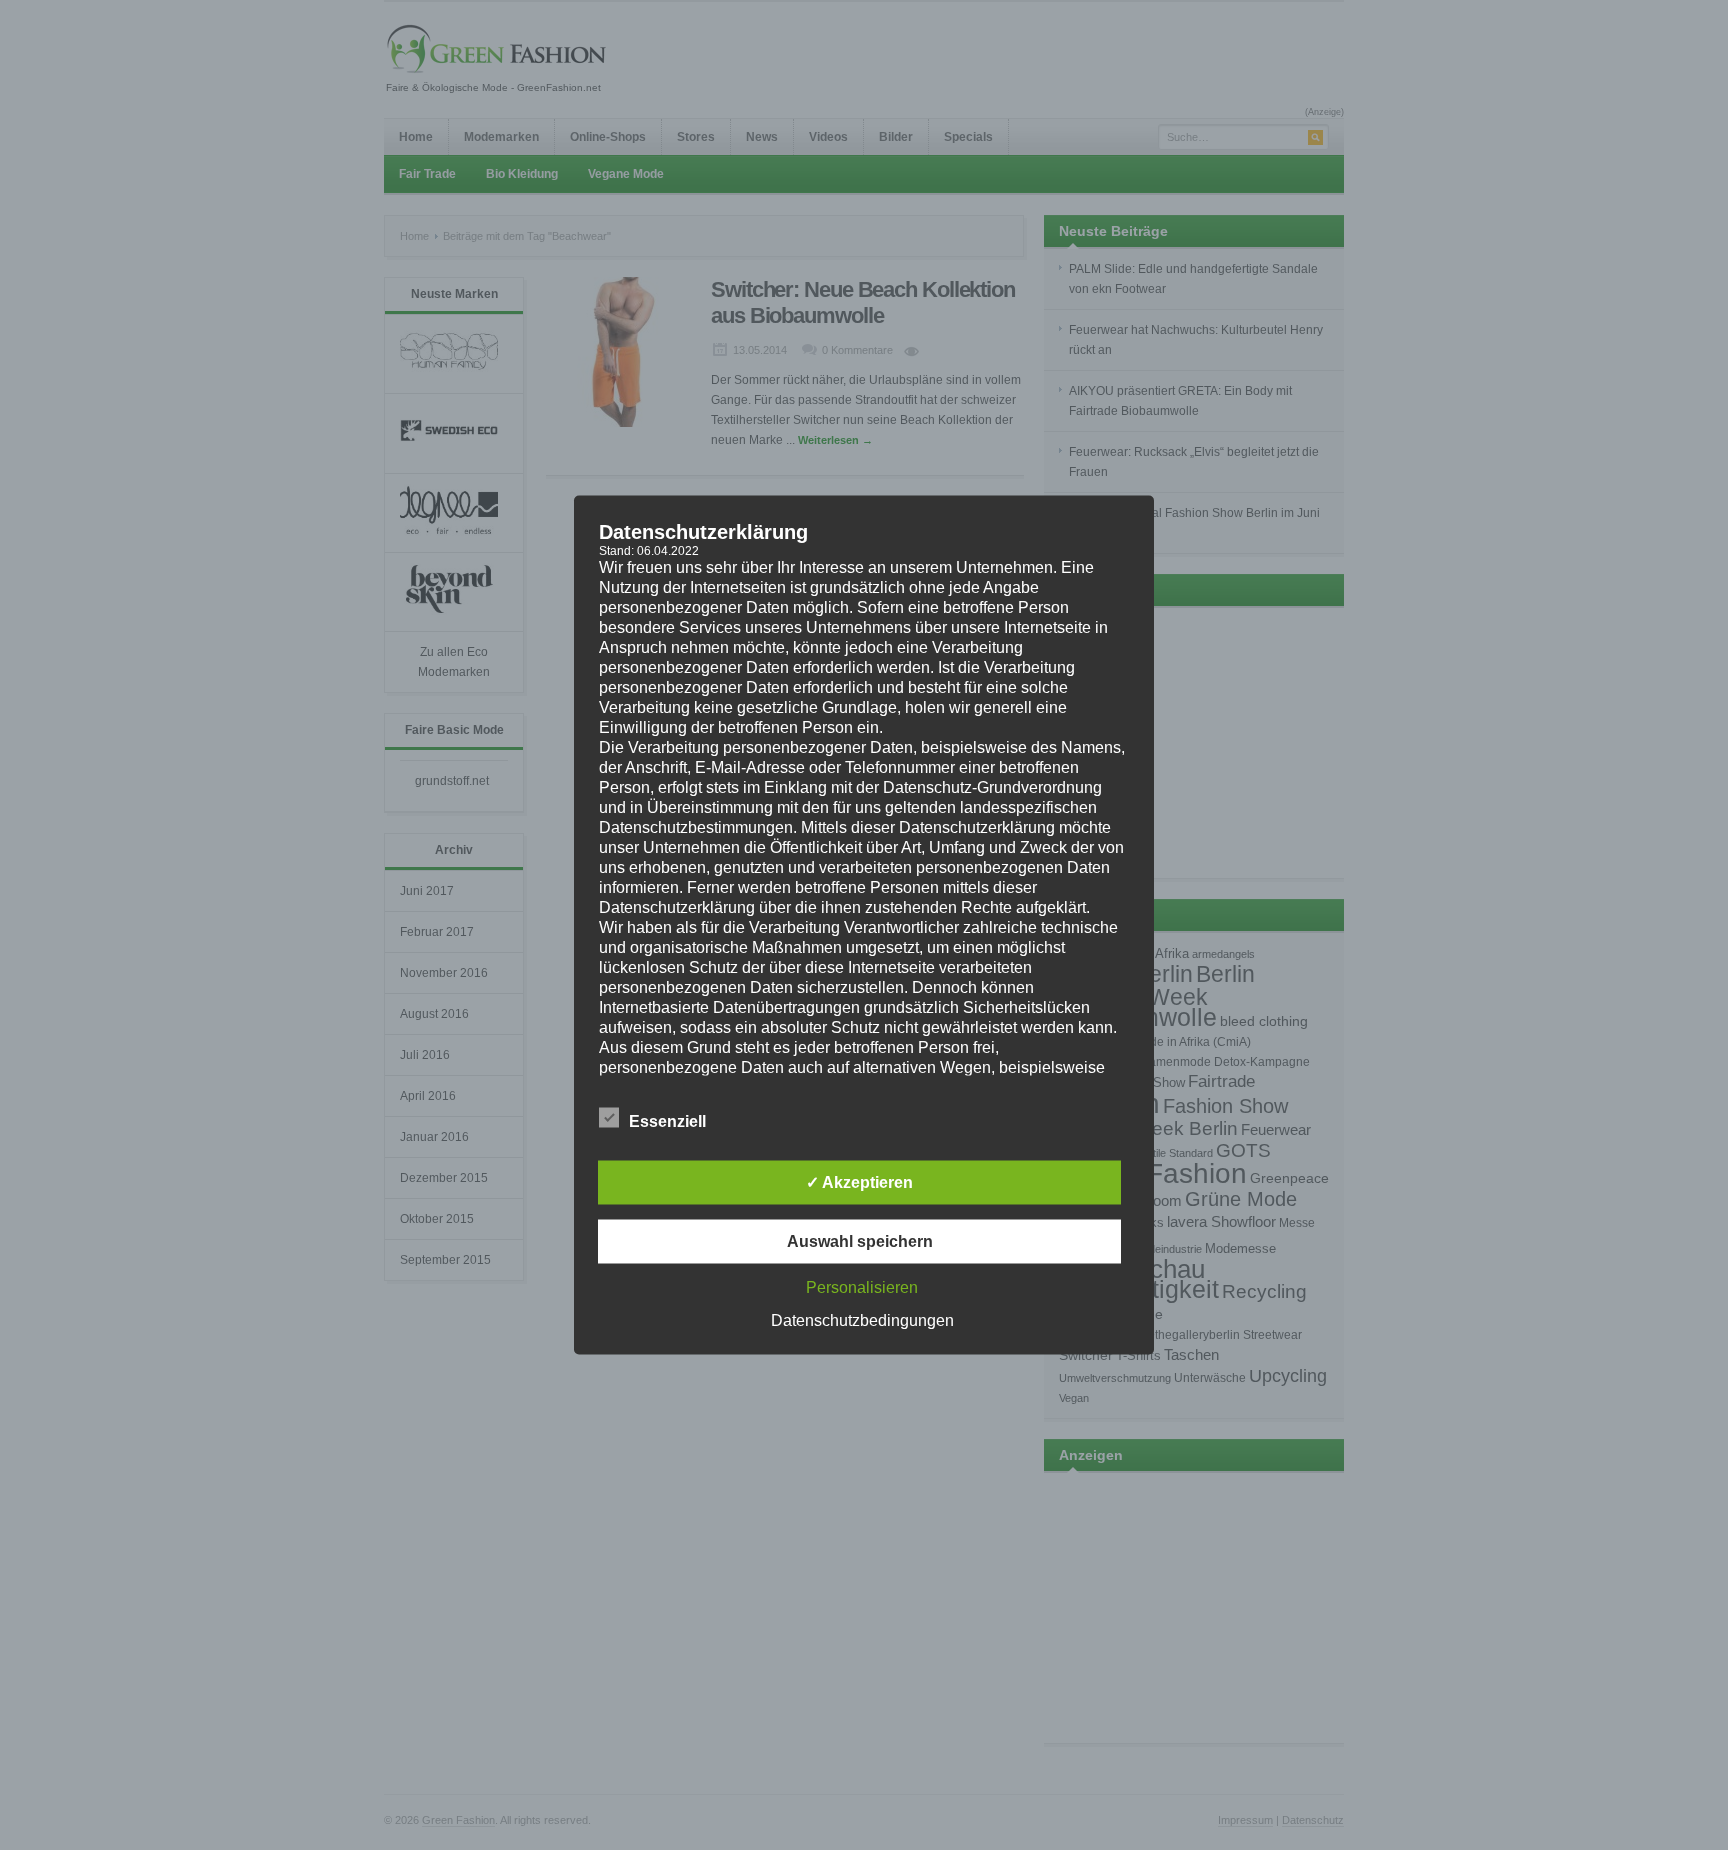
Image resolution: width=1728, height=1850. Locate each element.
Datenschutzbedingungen (862, 1320)
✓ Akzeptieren (859, 1182)
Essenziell (667, 1121)
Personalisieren (862, 1287)
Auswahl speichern (860, 1241)
